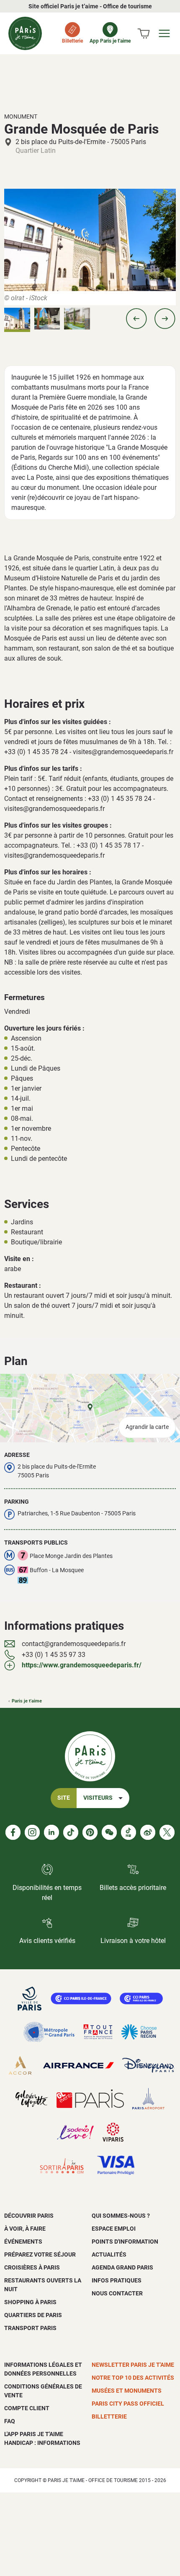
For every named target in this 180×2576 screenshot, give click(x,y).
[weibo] (148, 1832)
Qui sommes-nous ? (121, 2216)
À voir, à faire (25, 2229)
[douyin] (129, 1832)
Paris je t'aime (27, 1701)
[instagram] (32, 1832)
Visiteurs (98, 1798)
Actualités (109, 2254)
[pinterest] (90, 1832)
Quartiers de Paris (33, 2315)
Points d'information (125, 2242)
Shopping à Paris (30, 2302)
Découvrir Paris (29, 2216)
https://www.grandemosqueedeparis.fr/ (82, 1665)
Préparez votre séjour (40, 2254)
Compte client (27, 2408)
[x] (167, 1832)
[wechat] (109, 1832)
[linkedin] (51, 1832)
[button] (136, 319)
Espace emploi (114, 2229)
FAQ (10, 2421)
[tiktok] (71, 1832)
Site (64, 1798)
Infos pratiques (117, 2280)
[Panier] (144, 33)
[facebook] (13, 1832)
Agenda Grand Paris (122, 2267)
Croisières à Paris (32, 2267)
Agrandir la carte (147, 1427)
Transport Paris (30, 2328)
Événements (23, 2242)
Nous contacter (117, 2293)
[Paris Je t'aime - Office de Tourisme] (25, 33)
